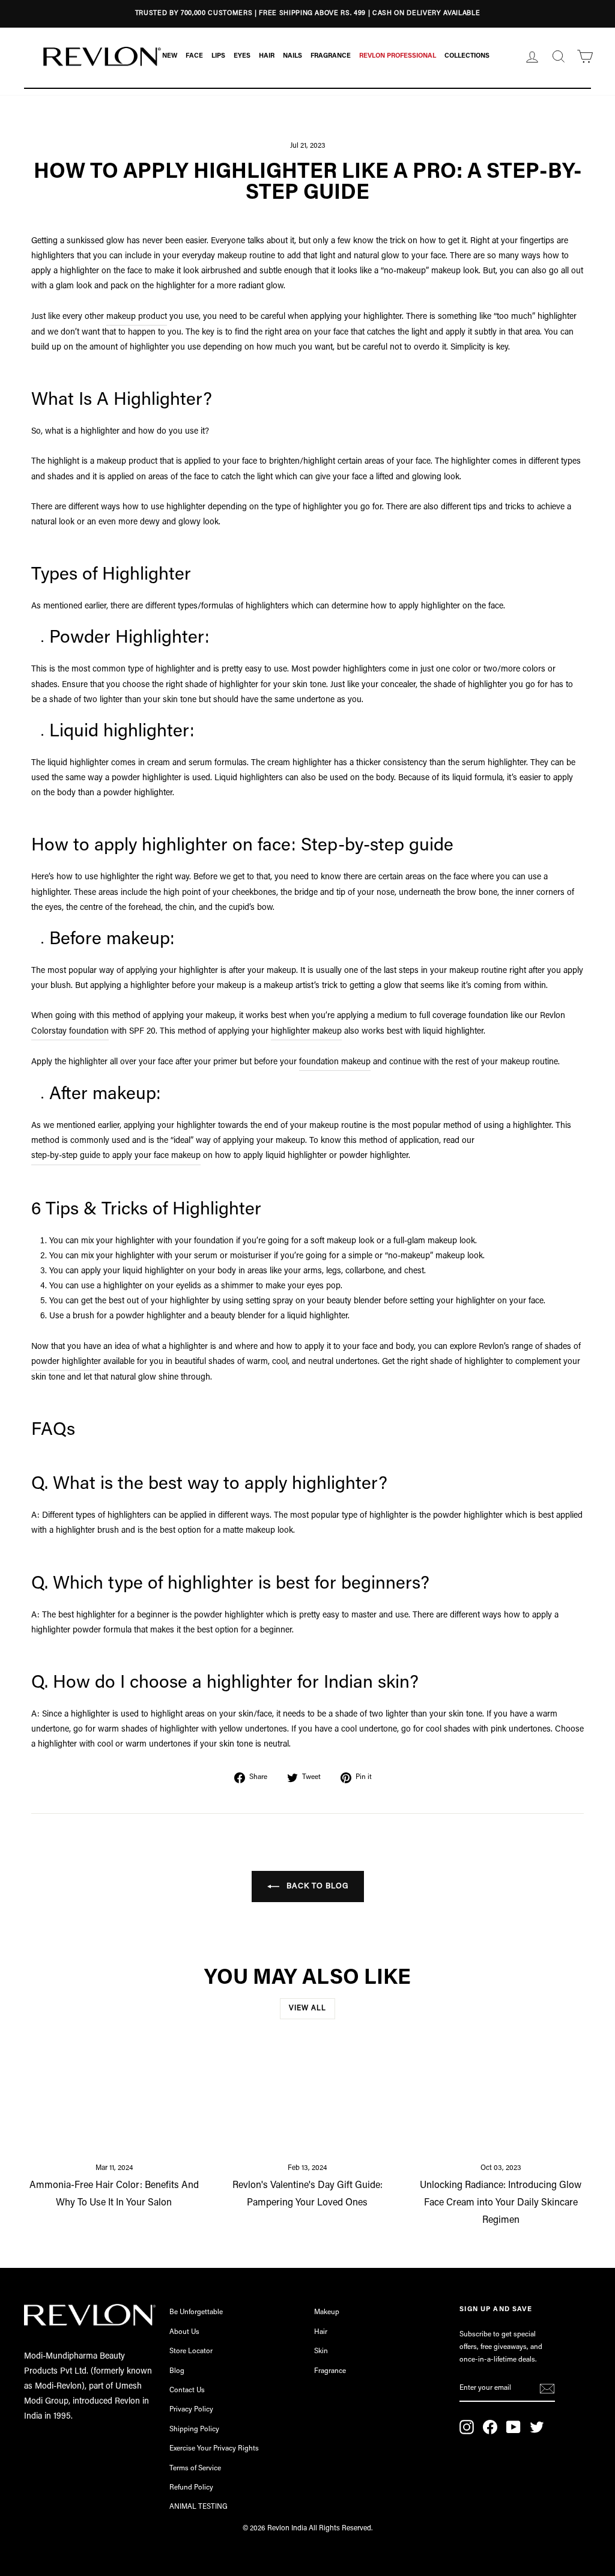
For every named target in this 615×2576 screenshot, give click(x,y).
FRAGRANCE (331, 56)
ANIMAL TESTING (198, 2507)
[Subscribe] (547, 2389)
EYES (242, 56)
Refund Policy (191, 2488)
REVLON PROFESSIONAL (398, 56)
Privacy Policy (191, 2410)
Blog (177, 2371)
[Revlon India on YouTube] (514, 2427)
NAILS (292, 56)
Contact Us (187, 2390)
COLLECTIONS (467, 56)
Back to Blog (316, 1886)
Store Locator (191, 2351)
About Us (184, 2332)
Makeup (327, 2312)
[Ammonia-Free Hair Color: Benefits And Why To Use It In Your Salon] (114, 2100)
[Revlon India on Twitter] (537, 2427)
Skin (321, 2351)
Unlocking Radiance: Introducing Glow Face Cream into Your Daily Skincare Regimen (501, 2203)
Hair (321, 2332)
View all (307, 2008)
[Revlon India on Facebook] (490, 2427)
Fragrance (330, 2371)
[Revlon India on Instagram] (467, 2427)
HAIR (267, 56)
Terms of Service (195, 2468)
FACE (194, 56)
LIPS (218, 56)
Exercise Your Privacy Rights (214, 2449)
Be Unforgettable (196, 2312)
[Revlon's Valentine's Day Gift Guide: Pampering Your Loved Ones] (307, 2100)
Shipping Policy (194, 2429)
